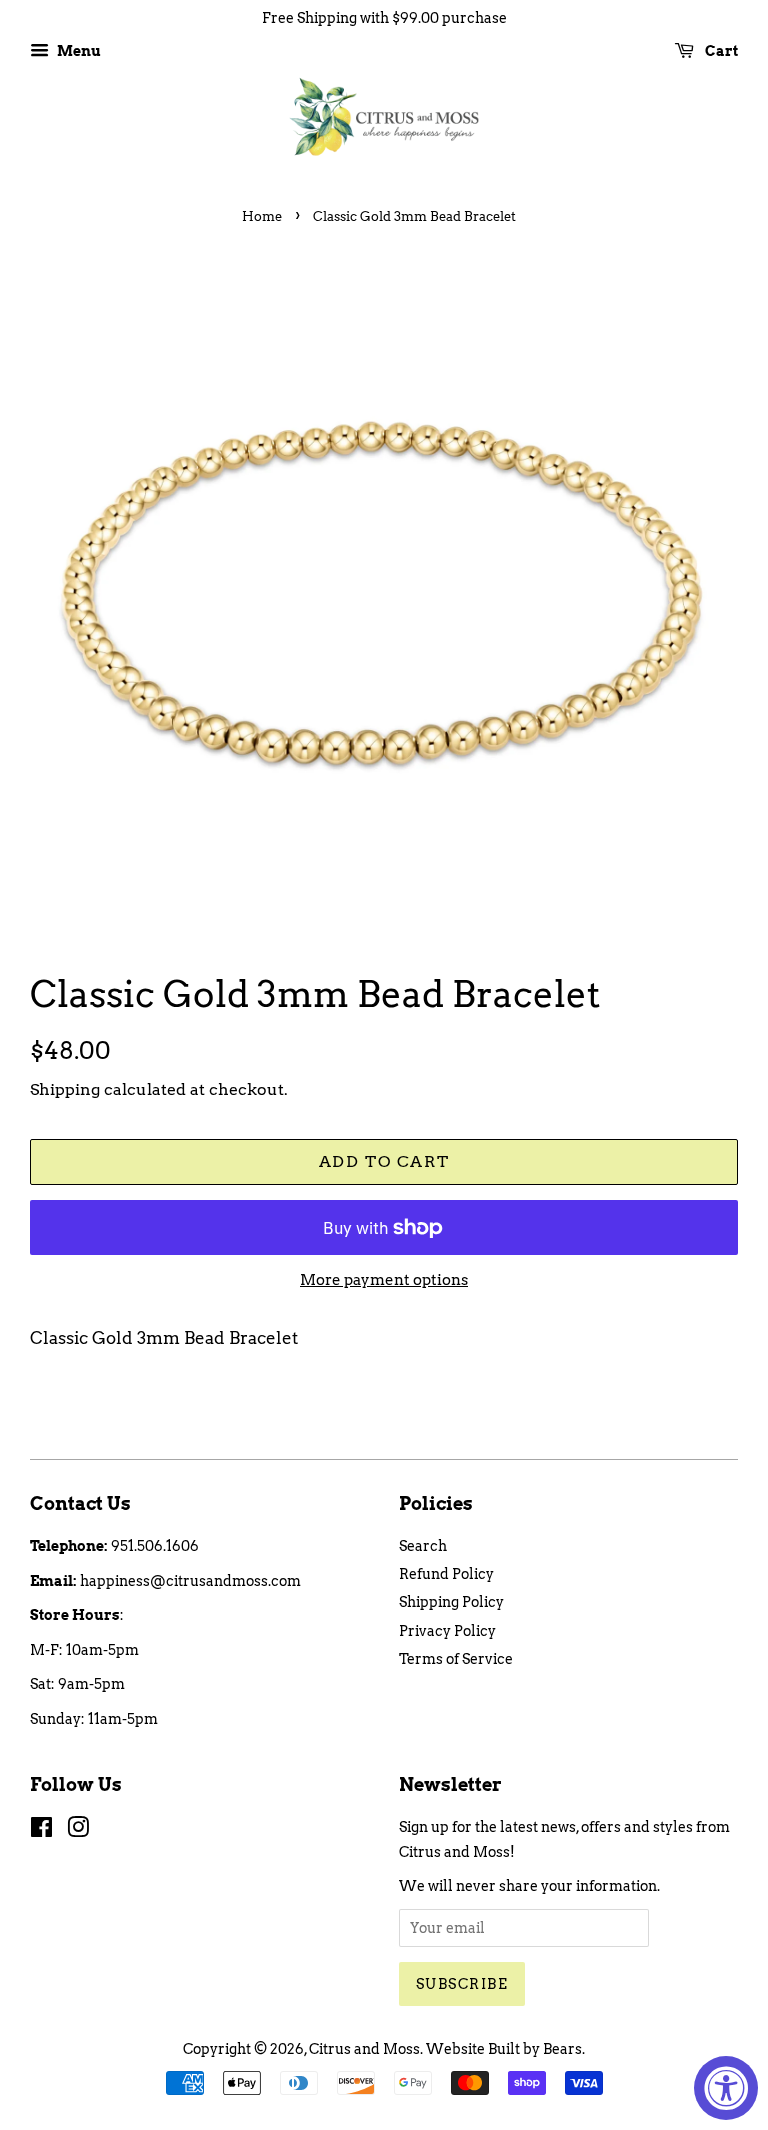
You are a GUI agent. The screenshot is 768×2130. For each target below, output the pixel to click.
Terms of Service (456, 1659)
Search (423, 1546)
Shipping (65, 1089)
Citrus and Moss (364, 2049)
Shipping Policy (451, 1602)
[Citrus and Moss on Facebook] (41, 1831)
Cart (720, 51)
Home (262, 216)
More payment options (384, 1280)
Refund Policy (446, 1574)
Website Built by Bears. (505, 2049)
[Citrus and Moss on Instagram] (78, 1831)
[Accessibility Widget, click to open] (726, 2088)
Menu (77, 51)
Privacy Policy (447, 1631)
